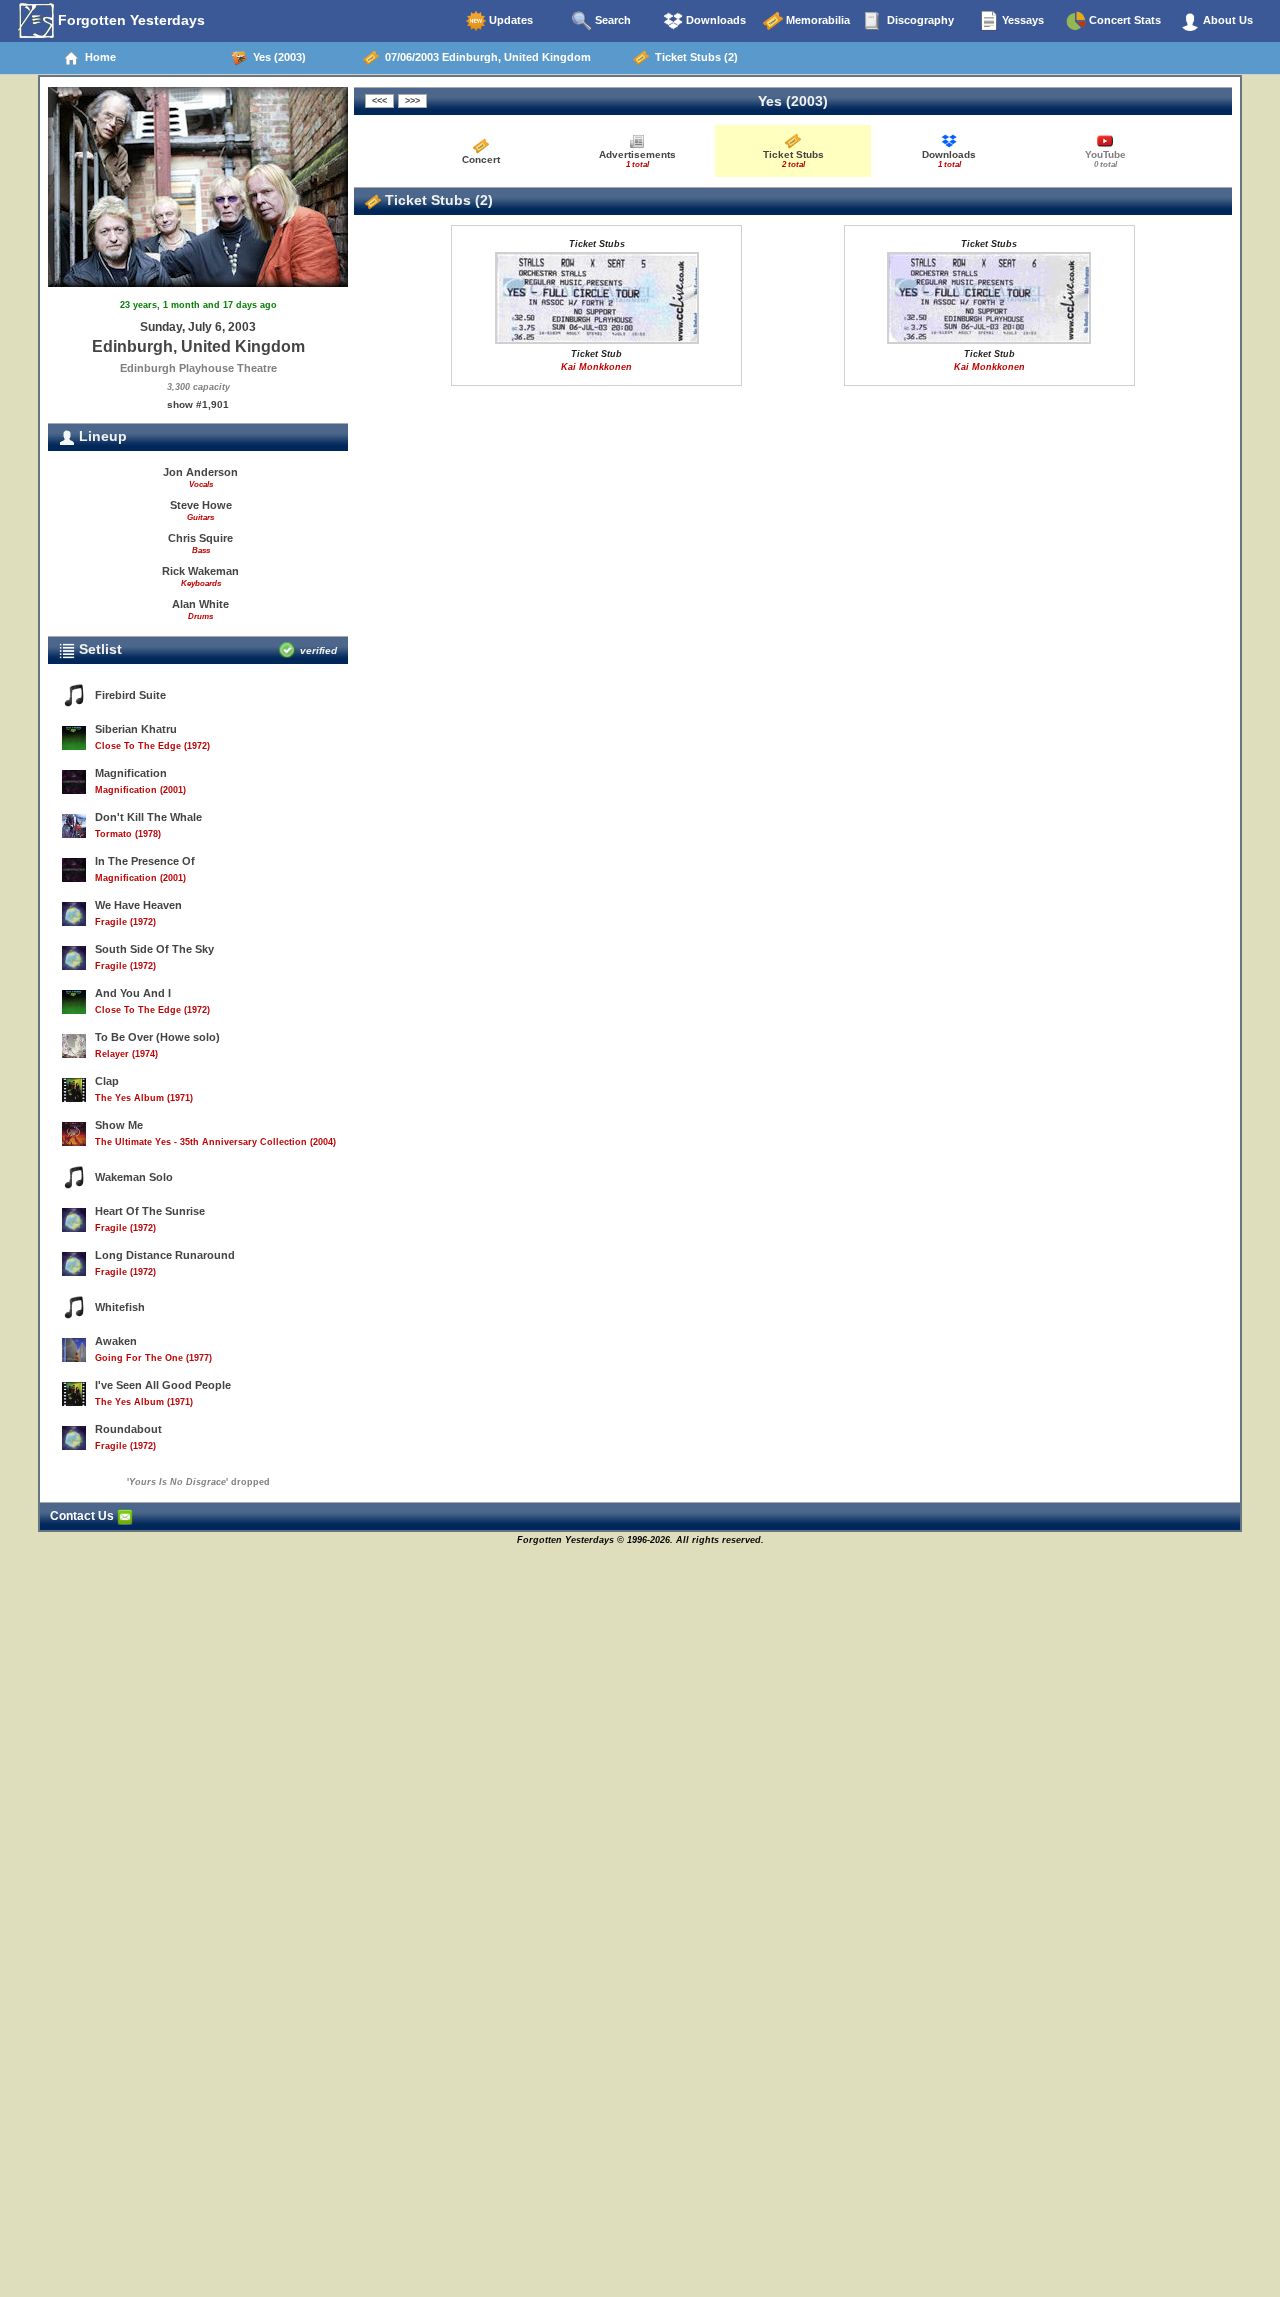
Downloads (714, 20)
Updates (509, 20)
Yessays (1021, 20)
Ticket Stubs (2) (693, 57)
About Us (1226, 20)
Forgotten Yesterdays (129, 20)
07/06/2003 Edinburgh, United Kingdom (485, 57)
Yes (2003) (276, 57)
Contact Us (83, 1516)
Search (611, 20)
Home (97, 57)
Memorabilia (816, 20)
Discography (919, 20)
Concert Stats (1123, 20)
